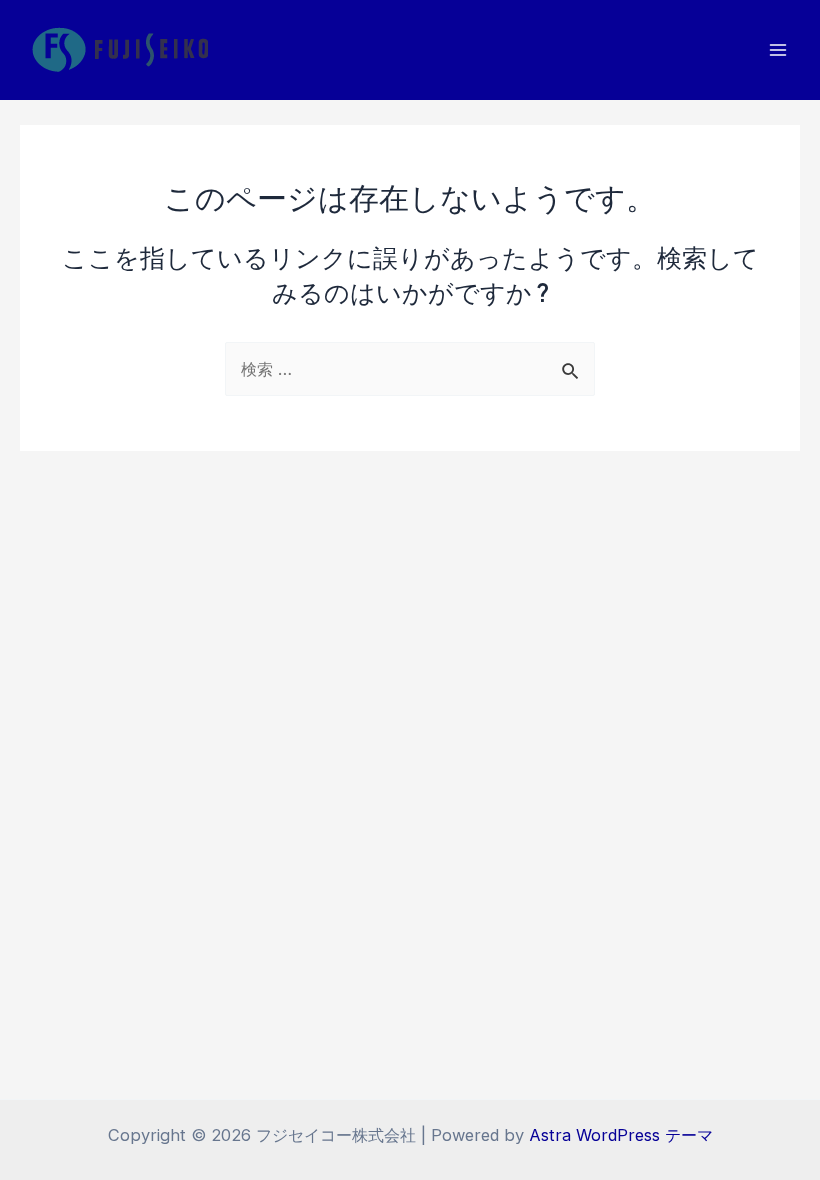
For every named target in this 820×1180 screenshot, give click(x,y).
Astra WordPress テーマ (621, 1135)
